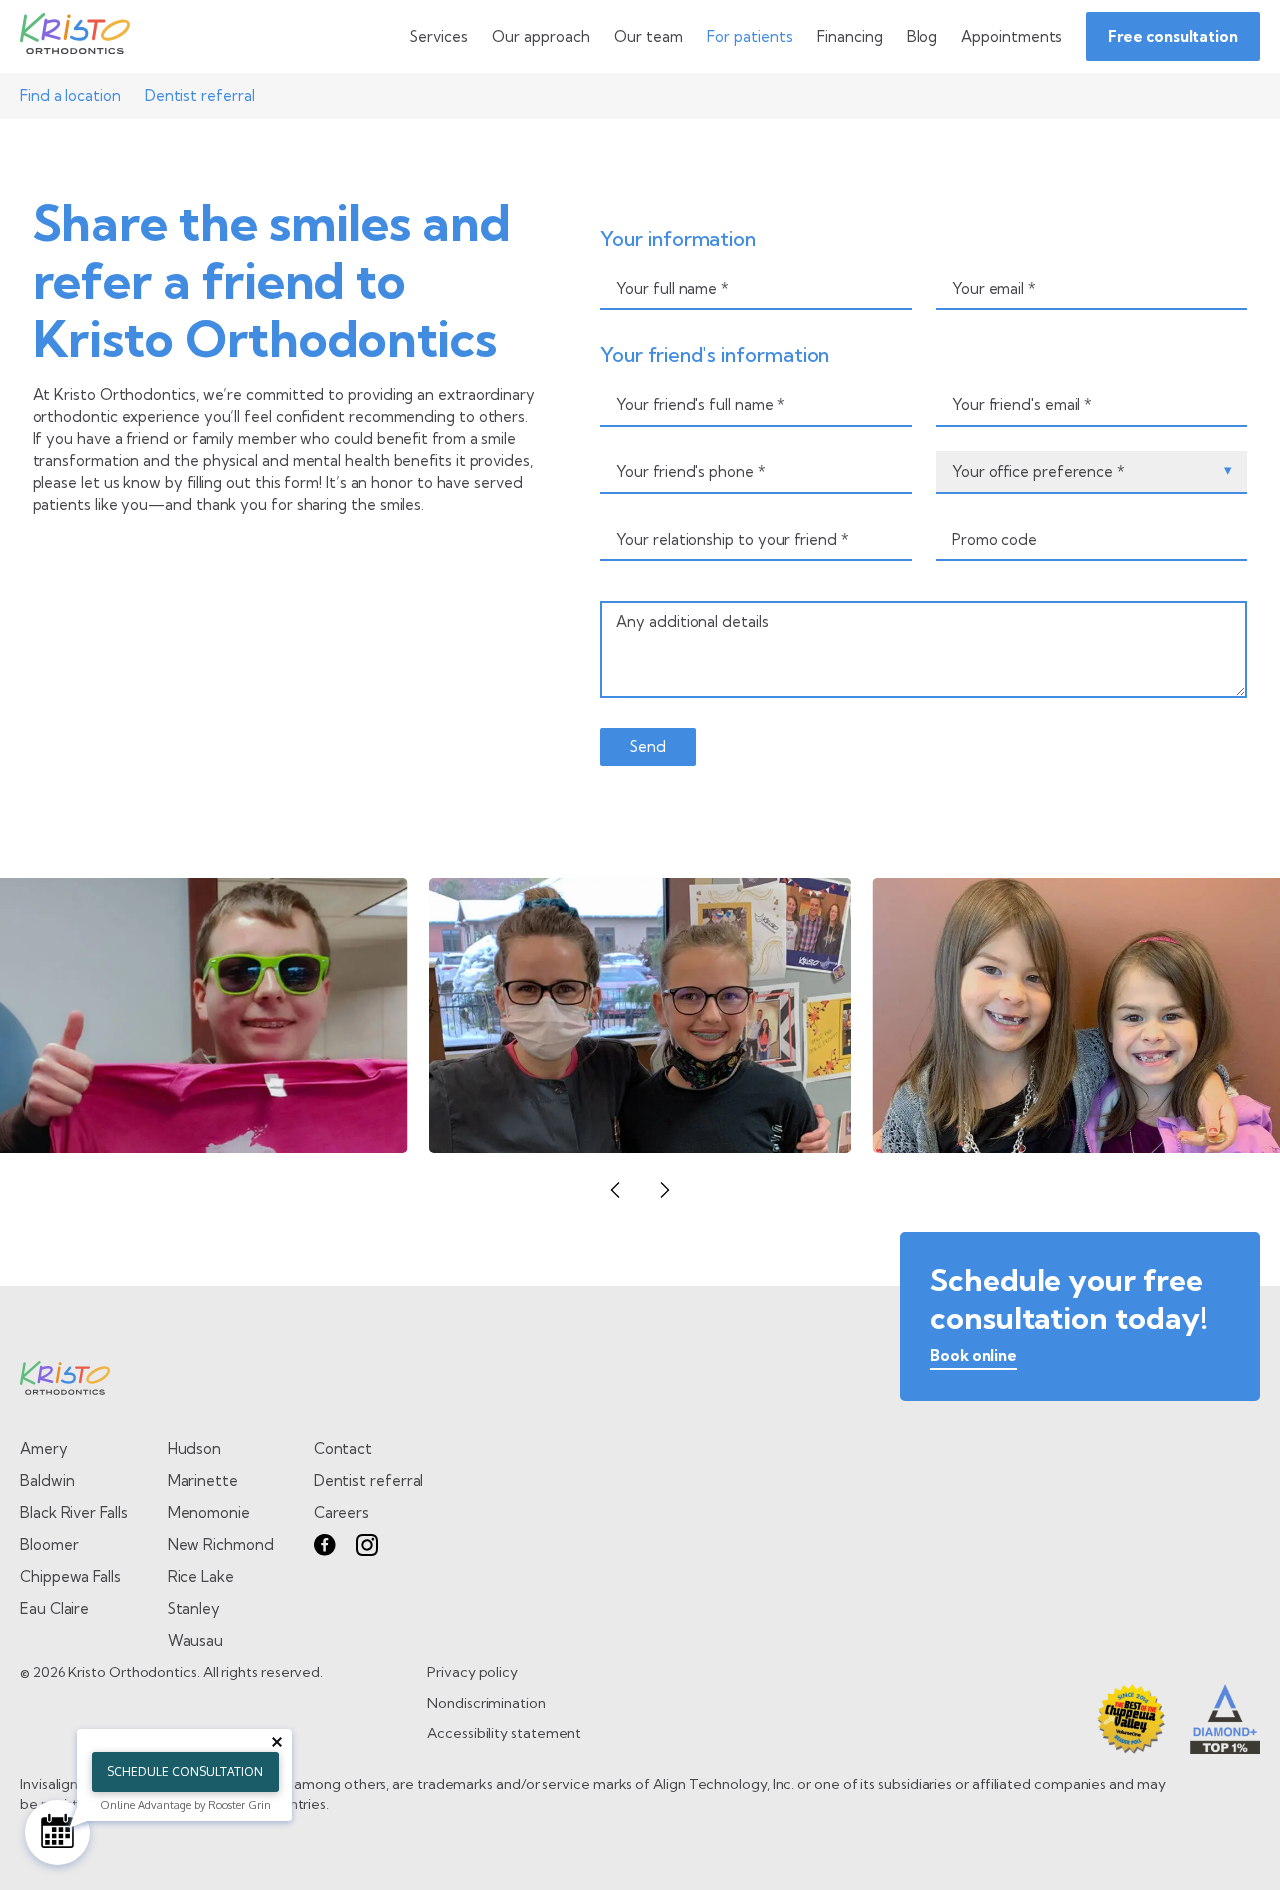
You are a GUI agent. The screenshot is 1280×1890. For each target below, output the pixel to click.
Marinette (203, 1480)
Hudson (195, 1448)
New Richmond (221, 1544)
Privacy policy (472, 1672)
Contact (343, 1448)
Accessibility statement (504, 1733)
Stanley (194, 1608)
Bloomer (49, 1544)
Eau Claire (54, 1608)
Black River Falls (74, 1512)
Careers (341, 1512)
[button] (615, 1190)
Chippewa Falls (70, 1576)
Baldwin (47, 1480)
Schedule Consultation (185, 1771)
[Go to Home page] (75, 37)
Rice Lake (201, 1576)
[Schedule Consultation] (57, 1832)
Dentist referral (200, 95)
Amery (44, 1448)
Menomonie (209, 1512)
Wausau (196, 1640)
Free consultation (1173, 36)
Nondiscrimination (486, 1703)
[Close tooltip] (277, 1742)
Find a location (70, 95)
